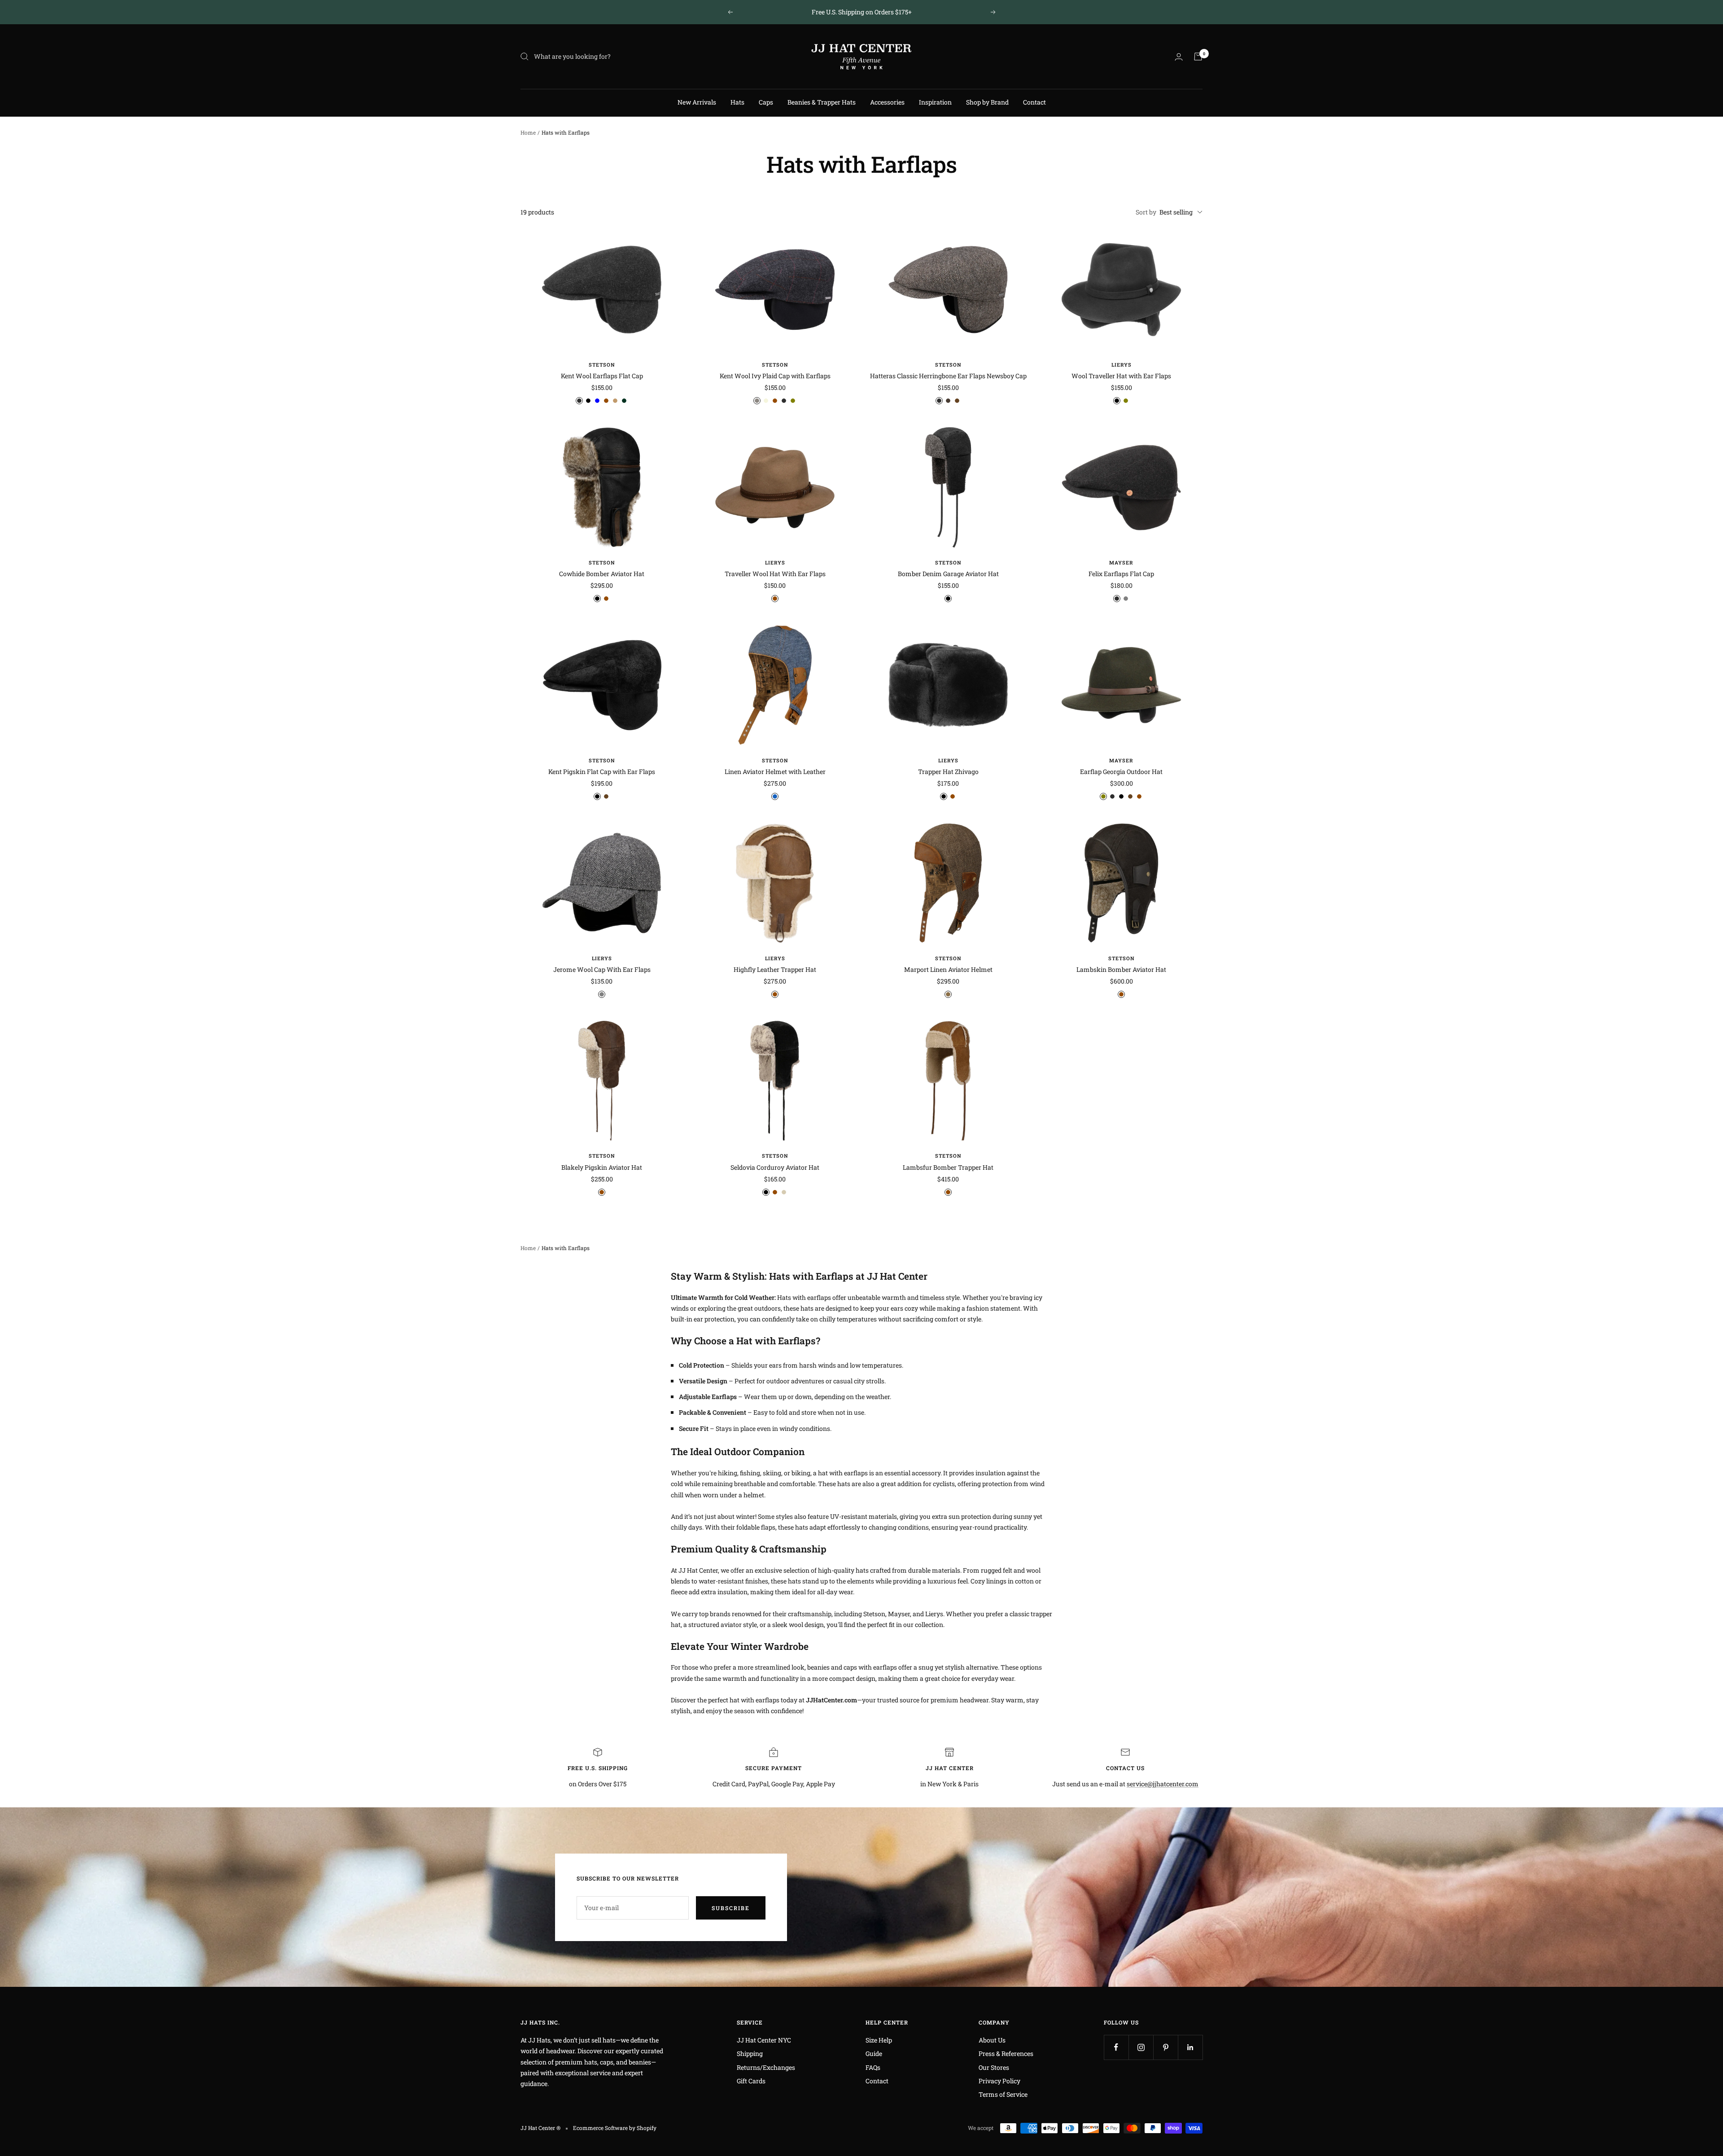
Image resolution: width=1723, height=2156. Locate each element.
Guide (874, 2053)
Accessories (887, 102)
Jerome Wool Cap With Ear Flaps (602, 969)
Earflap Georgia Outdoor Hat (1121, 772)
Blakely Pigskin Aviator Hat (602, 1167)
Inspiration (935, 102)
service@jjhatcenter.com (1163, 1784)
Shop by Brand (987, 102)
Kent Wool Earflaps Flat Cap (602, 376)
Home (528, 132)
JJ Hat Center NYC (764, 2040)
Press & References (1006, 2053)
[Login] (1179, 57)
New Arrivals (697, 102)
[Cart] (1198, 57)
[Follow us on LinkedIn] (1190, 2047)
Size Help (879, 2040)
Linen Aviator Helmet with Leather (775, 772)
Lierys (1122, 365)
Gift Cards (751, 2081)
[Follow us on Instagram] (1141, 2047)
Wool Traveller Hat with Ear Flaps (1121, 376)
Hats (737, 102)
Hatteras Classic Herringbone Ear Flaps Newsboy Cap (948, 376)
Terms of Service (1003, 2094)
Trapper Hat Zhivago (948, 772)
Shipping (750, 2053)
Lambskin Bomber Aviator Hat (1121, 969)
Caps (766, 102)
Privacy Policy (999, 2081)
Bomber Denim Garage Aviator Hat (948, 574)
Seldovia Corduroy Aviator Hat (775, 1167)
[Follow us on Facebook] (1116, 2047)
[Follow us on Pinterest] (1165, 2047)
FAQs (873, 2067)
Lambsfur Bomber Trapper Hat (948, 1167)
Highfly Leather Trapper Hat (775, 969)
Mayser (1121, 562)
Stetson (602, 365)
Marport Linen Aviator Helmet (948, 969)
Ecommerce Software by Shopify (615, 2128)
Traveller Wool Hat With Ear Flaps (775, 574)
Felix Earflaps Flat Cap (1121, 574)
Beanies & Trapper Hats (822, 102)
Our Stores (994, 2067)
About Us (992, 2040)
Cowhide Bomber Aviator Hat (602, 574)
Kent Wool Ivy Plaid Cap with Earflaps (775, 376)
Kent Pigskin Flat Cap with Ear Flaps (602, 772)
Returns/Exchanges (766, 2067)
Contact (1034, 102)
